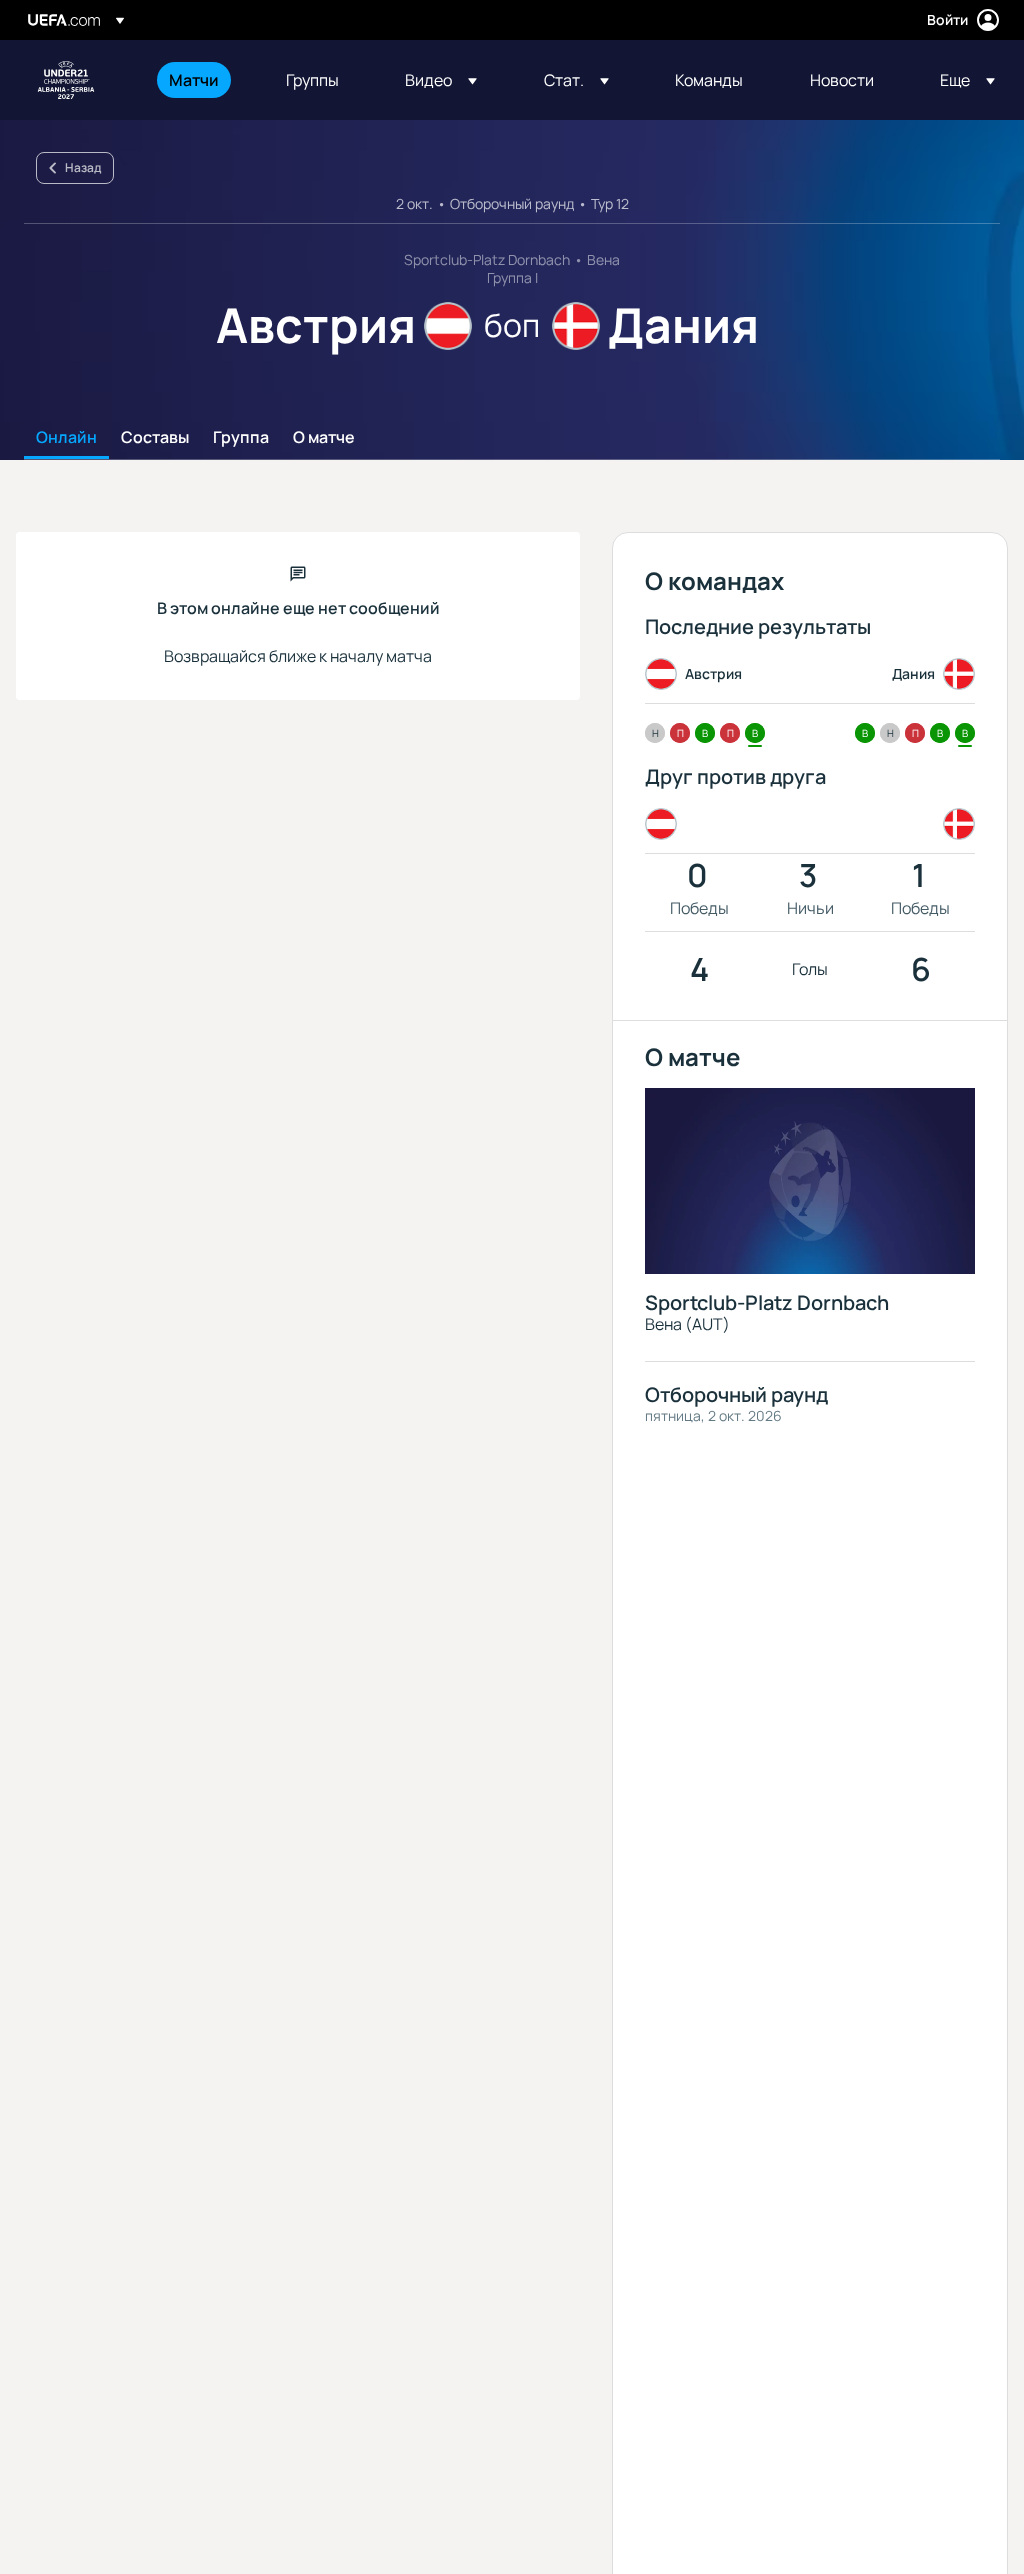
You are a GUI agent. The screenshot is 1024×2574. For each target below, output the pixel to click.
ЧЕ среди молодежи (66, 80)
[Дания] (955, 824)
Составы (155, 438)
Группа (241, 438)
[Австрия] (665, 824)
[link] (194, 80)
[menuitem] (202, 80)
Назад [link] (83, 167)
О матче (324, 438)
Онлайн (66, 438)
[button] (441, 80)
